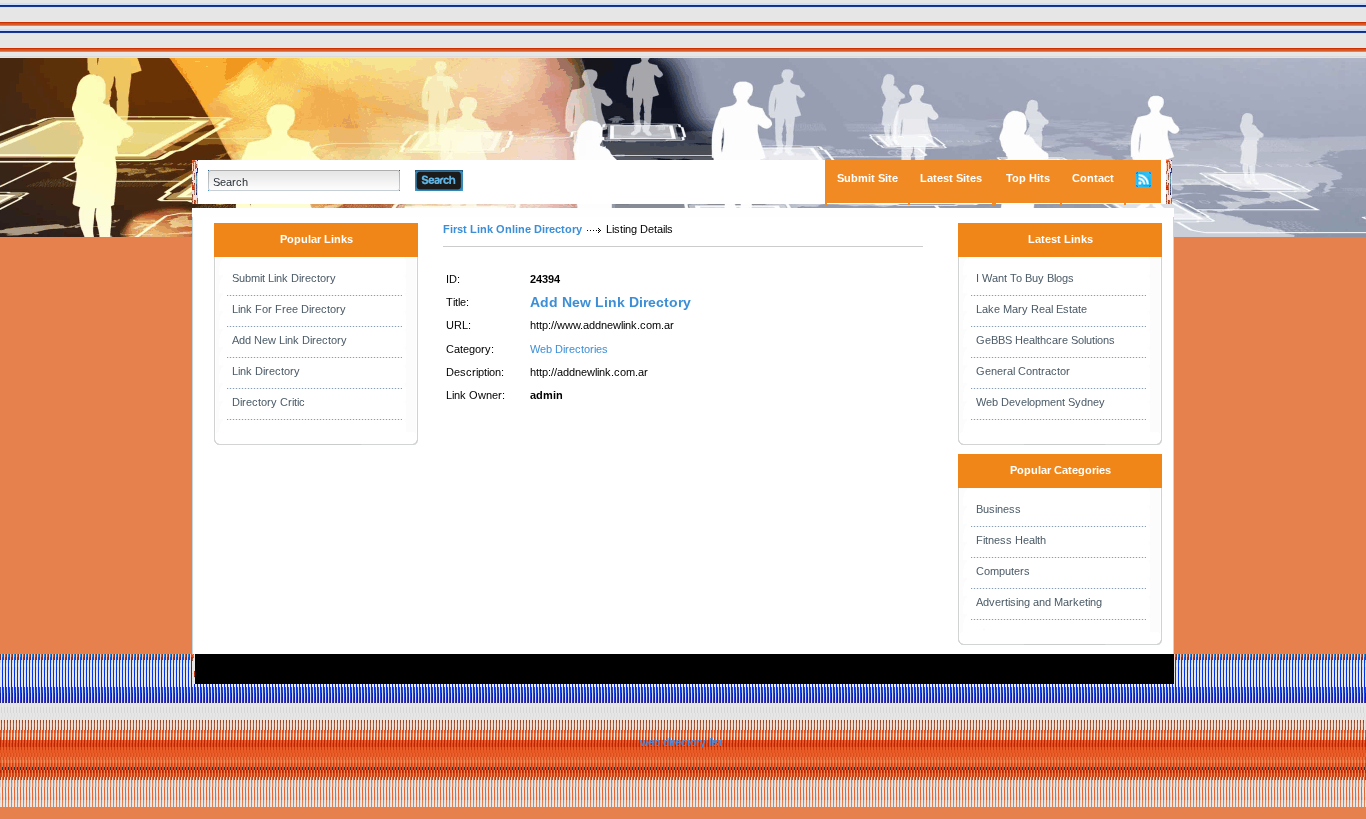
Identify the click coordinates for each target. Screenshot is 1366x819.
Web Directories (569, 349)
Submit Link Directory (284, 278)
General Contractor (1023, 371)
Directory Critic (268, 402)
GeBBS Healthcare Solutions (1045, 340)
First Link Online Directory (512, 229)
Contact (1093, 178)
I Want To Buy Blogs (1025, 278)
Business (998, 509)
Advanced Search (514, 180)
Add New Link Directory (289, 340)
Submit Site (867, 178)
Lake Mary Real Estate (1031, 309)
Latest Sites (951, 178)
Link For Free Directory (289, 309)
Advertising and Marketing (1039, 602)
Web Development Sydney (1040, 402)
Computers (1003, 571)
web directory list (681, 742)
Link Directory (266, 371)
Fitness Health (1011, 540)
